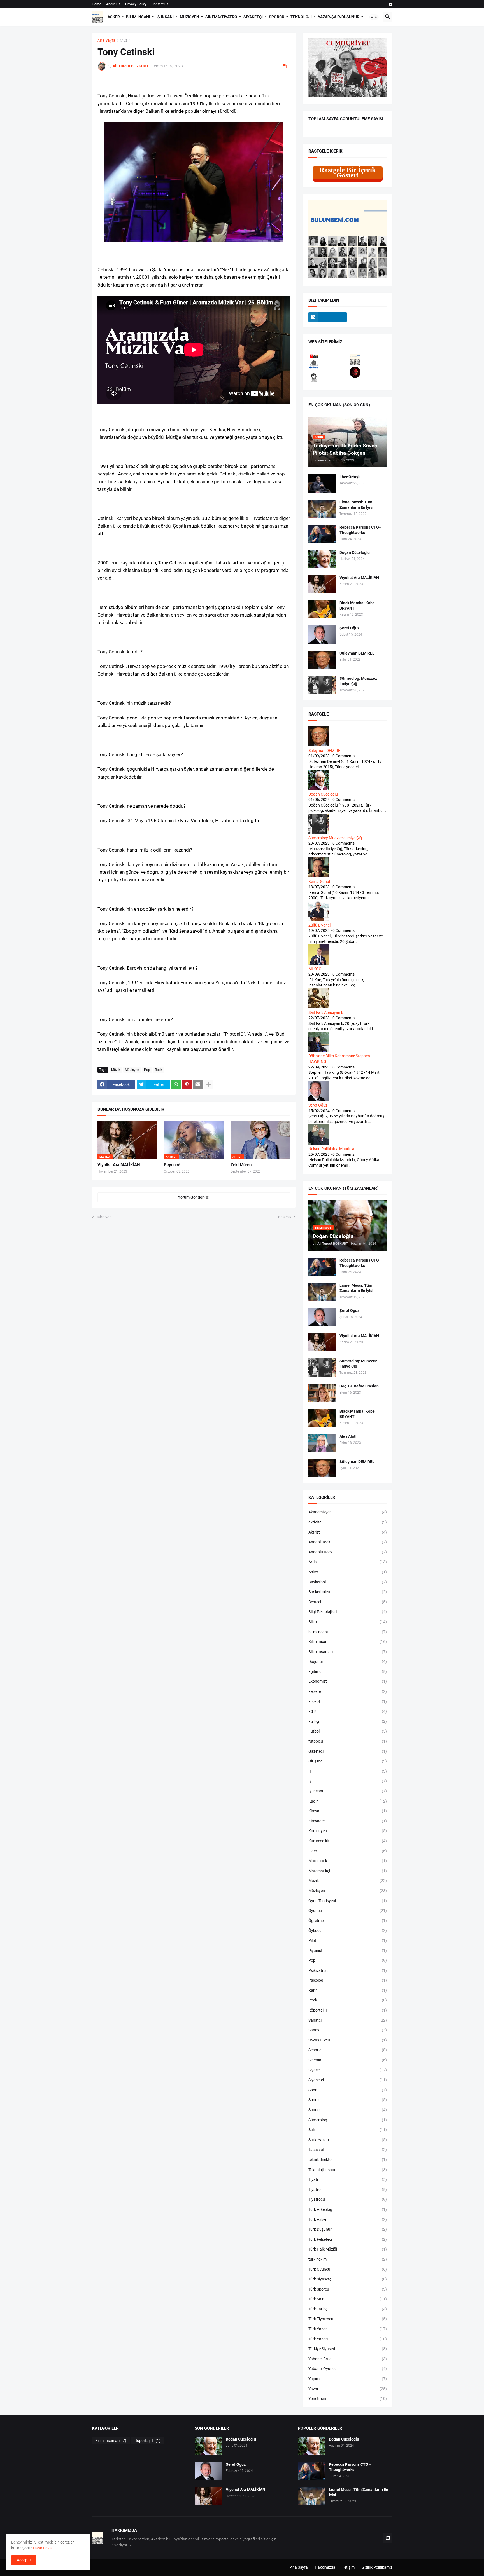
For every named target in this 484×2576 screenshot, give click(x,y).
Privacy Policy (136, 4)
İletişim (348, 2567)
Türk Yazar (348, 2329)
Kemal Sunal (319, 882)
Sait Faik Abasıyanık (326, 1012)
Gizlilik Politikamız (377, 2567)
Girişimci (348, 1761)
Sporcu (277, 17)
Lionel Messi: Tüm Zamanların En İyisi (356, 505)
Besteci (348, 1602)
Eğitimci (348, 1672)
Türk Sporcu (348, 2289)
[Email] (198, 1084)
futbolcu (348, 1741)
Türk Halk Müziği (348, 2249)
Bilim (348, 1622)
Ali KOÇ (315, 969)
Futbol (348, 1731)
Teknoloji (301, 17)
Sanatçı (348, 2020)
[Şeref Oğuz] (322, 635)
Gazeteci (348, 1751)
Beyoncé (172, 1165)
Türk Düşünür (348, 2229)
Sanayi (348, 2030)
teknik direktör (348, 2160)
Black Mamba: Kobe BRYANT (357, 605)
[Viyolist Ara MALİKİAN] (322, 584)
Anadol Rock (348, 1542)
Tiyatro (348, 2190)
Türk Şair (348, 2299)
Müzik (125, 40)
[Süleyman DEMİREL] (322, 660)
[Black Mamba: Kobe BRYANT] (322, 609)
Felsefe (348, 1691)
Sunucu (348, 2110)
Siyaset (348, 2070)
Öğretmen (348, 1921)
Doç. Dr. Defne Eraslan (359, 1386)
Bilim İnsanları (348, 1652)
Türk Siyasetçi (348, 2279)
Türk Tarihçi (348, 2309)
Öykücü (348, 1930)
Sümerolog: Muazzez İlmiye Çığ (358, 681)
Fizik (348, 1711)
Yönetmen (348, 2399)
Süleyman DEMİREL (357, 653)
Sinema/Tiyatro (221, 17)
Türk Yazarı (348, 2339)
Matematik (348, 1861)
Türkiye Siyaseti (348, 2349)
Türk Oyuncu (348, 2269)
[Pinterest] (187, 1084)
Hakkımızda (325, 2567)
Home (96, 4)
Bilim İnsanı (138, 17)
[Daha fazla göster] (209, 1084)
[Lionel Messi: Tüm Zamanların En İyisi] (322, 509)
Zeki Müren (241, 1165)
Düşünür (348, 1661)
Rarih (348, 1990)
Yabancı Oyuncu (348, 2369)
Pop (147, 1070)
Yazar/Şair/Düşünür (339, 17)
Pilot (348, 1940)
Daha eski (284, 1217)
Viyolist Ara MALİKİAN (119, 1165)
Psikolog (348, 1980)
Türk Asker (348, 2219)
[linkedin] (391, 4)
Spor (348, 2090)
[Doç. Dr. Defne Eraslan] (322, 1393)
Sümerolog (348, 2120)
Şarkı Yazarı (348, 2140)
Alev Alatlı (349, 1436)
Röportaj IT (348, 2010)
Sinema (348, 2060)
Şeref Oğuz (349, 628)
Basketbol (348, 1582)
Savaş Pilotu (348, 2040)
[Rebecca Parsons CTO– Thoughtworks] (322, 534)
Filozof (348, 1701)
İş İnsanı (165, 17)
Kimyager (348, 1821)
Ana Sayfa (106, 40)
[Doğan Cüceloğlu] (322, 559)
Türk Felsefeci (348, 2239)
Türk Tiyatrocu (348, 2319)
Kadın (348, 1801)
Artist (348, 1562)
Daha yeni (104, 1217)
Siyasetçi (253, 17)
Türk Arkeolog (348, 2209)
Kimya (348, 1811)
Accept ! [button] (24, 2560)
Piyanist (348, 1951)
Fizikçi (348, 1721)
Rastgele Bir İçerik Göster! (348, 173)
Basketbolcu (348, 1592)
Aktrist (348, 1532)
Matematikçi (348, 1871)
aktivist (348, 1522)
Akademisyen (348, 1512)
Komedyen (348, 1831)
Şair (348, 2130)
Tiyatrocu (348, 2199)
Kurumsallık (348, 1841)
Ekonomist (348, 1681)
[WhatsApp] (176, 1084)
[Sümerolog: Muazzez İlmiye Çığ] (322, 685)
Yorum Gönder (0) (194, 1197)
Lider (348, 1851)
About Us (113, 4)
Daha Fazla (43, 2548)
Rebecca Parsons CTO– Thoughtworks (360, 530)
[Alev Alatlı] (322, 1443)
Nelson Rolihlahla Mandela (331, 1149)
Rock (159, 1070)
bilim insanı (348, 1632)
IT (348, 1771)
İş (348, 1781)
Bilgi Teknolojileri (348, 1612)
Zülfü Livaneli (320, 925)
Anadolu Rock (348, 1552)
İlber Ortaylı (350, 477)
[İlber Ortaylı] (322, 483)
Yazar (348, 2389)
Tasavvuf (348, 2150)
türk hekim (348, 2259)
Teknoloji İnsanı (348, 2170)
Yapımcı (348, 2379)
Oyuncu (348, 1911)
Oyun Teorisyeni (348, 1901)
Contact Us (160, 4)
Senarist (348, 2050)
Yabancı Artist (348, 2359)
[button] (374, 17)
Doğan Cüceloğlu (355, 552)
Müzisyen (189, 17)
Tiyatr (348, 2179)
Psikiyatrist (348, 1970)
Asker (114, 17)
